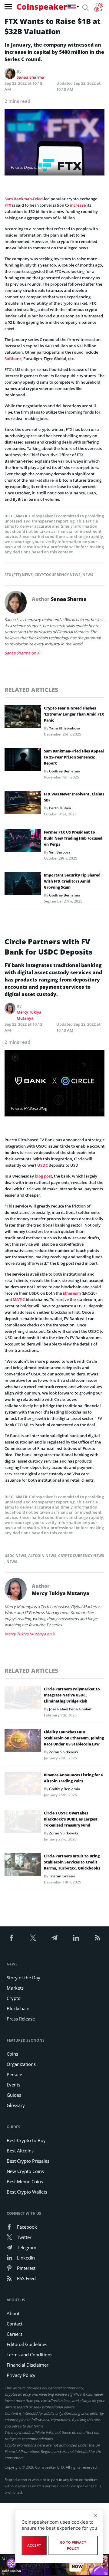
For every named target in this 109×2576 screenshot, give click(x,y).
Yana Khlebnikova (65, 728)
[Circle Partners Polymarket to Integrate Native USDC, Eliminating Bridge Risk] (23, 1699)
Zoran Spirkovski (63, 1752)
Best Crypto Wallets (27, 2192)
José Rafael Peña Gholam (71, 1709)
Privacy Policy (21, 2375)
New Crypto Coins (25, 2171)
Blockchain (18, 2008)
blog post (43, 1176)
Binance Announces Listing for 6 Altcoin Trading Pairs (74, 1778)
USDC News (15, 1556)
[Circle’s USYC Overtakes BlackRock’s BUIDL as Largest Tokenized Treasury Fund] (23, 1823)
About (13, 2313)
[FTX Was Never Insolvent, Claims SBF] (23, 804)
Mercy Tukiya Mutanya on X (30, 1634)
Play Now (77, 2565)
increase (78, 205)
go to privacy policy (73, 2545)
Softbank (13, 359)
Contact (15, 2324)
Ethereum (72, 1293)
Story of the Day (23, 1978)
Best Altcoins (20, 2151)
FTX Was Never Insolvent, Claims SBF (74, 797)
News (88, 575)
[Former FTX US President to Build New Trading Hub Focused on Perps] (23, 842)
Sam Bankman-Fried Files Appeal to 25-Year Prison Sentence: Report (74, 757)
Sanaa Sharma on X (22, 653)
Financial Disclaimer (28, 2365)
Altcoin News (42, 1556)
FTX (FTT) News (19, 575)
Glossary (16, 2105)
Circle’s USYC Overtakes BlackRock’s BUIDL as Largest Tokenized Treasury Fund (71, 1819)
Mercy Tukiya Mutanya (29, 1015)
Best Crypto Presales (28, 2161)
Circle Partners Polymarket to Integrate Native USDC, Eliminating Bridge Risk (72, 1695)
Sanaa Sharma (30, 77)
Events (13, 2085)
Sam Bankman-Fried (24, 199)
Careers (15, 2334)
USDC (43, 1165)
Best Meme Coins (25, 2181)
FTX (8, 205)
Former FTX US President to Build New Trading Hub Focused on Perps (73, 838)
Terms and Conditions (30, 2355)
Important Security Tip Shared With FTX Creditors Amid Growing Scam (72, 881)
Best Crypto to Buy (26, 2140)
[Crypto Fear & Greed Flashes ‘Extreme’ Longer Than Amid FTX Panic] (23, 718)
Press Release (21, 2019)
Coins (12, 2054)
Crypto (14, 1998)
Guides (14, 2095)
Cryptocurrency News (58, 575)
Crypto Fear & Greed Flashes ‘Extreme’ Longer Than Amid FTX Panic (74, 714)
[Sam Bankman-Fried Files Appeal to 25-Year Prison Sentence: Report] (23, 761)
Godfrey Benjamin (65, 771)
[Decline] (95, 2515)
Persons (15, 2074)
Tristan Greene (62, 1876)
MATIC (19, 1299)
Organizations (21, 2064)
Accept (34, 2545)
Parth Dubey (60, 808)
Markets (15, 1988)
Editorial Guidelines (27, 2344)
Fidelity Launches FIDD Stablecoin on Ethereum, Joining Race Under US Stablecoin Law (74, 1738)
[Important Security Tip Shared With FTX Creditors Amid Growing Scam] (23, 885)
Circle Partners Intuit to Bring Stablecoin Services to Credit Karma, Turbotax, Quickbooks (72, 1862)
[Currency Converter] (99, 7)
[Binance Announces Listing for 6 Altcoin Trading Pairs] (23, 1785)
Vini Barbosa (60, 852)
